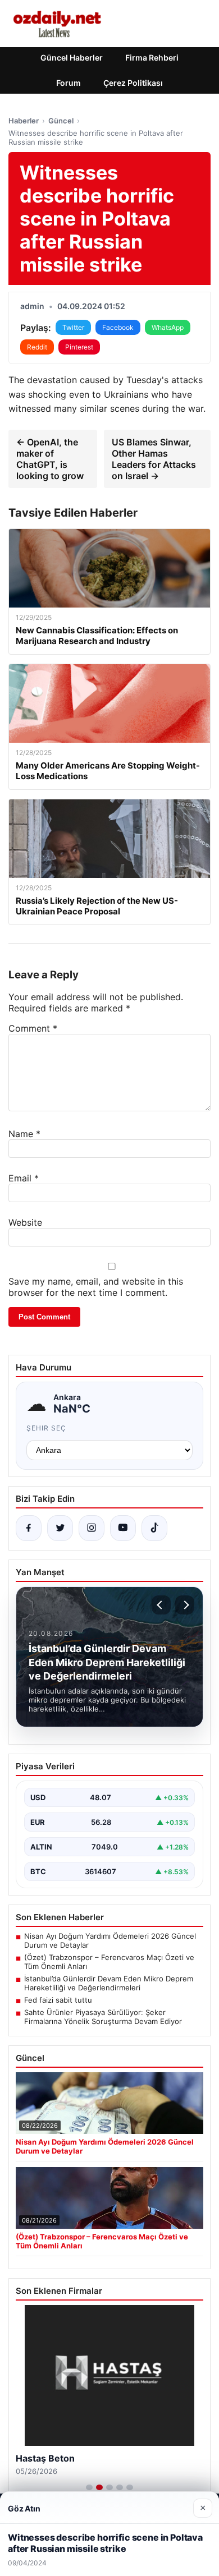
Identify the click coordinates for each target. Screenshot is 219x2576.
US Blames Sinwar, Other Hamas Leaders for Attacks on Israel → (154, 459)
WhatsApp (168, 327)
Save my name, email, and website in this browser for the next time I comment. (96, 1287)
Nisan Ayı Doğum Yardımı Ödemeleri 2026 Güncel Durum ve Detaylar (110, 1940)
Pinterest (79, 347)
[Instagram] (92, 1528)
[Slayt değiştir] (89, 2487)
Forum (69, 83)
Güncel (61, 121)
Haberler (24, 121)
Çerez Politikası (133, 83)
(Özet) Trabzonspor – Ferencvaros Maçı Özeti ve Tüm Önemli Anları (109, 1962)
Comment (33, 1028)
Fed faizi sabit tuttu (58, 2000)
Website (25, 1222)
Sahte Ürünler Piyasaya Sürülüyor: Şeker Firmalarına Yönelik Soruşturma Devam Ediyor (103, 2017)
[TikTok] (154, 1528)
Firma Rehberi (152, 58)
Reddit (37, 347)
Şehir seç (46, 1428)
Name (24, 1134)
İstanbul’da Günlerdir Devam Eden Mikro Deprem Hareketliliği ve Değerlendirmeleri (109, 1983)
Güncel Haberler (72, 58)
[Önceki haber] (161, 1605)
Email (24, 1178)
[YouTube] (123, 1528)
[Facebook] (29, 1528)
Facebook (118, 327)
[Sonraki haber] (185, 1605)
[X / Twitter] (60, 1528)
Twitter (73, 327)
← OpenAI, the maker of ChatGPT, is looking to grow (50, 459)
